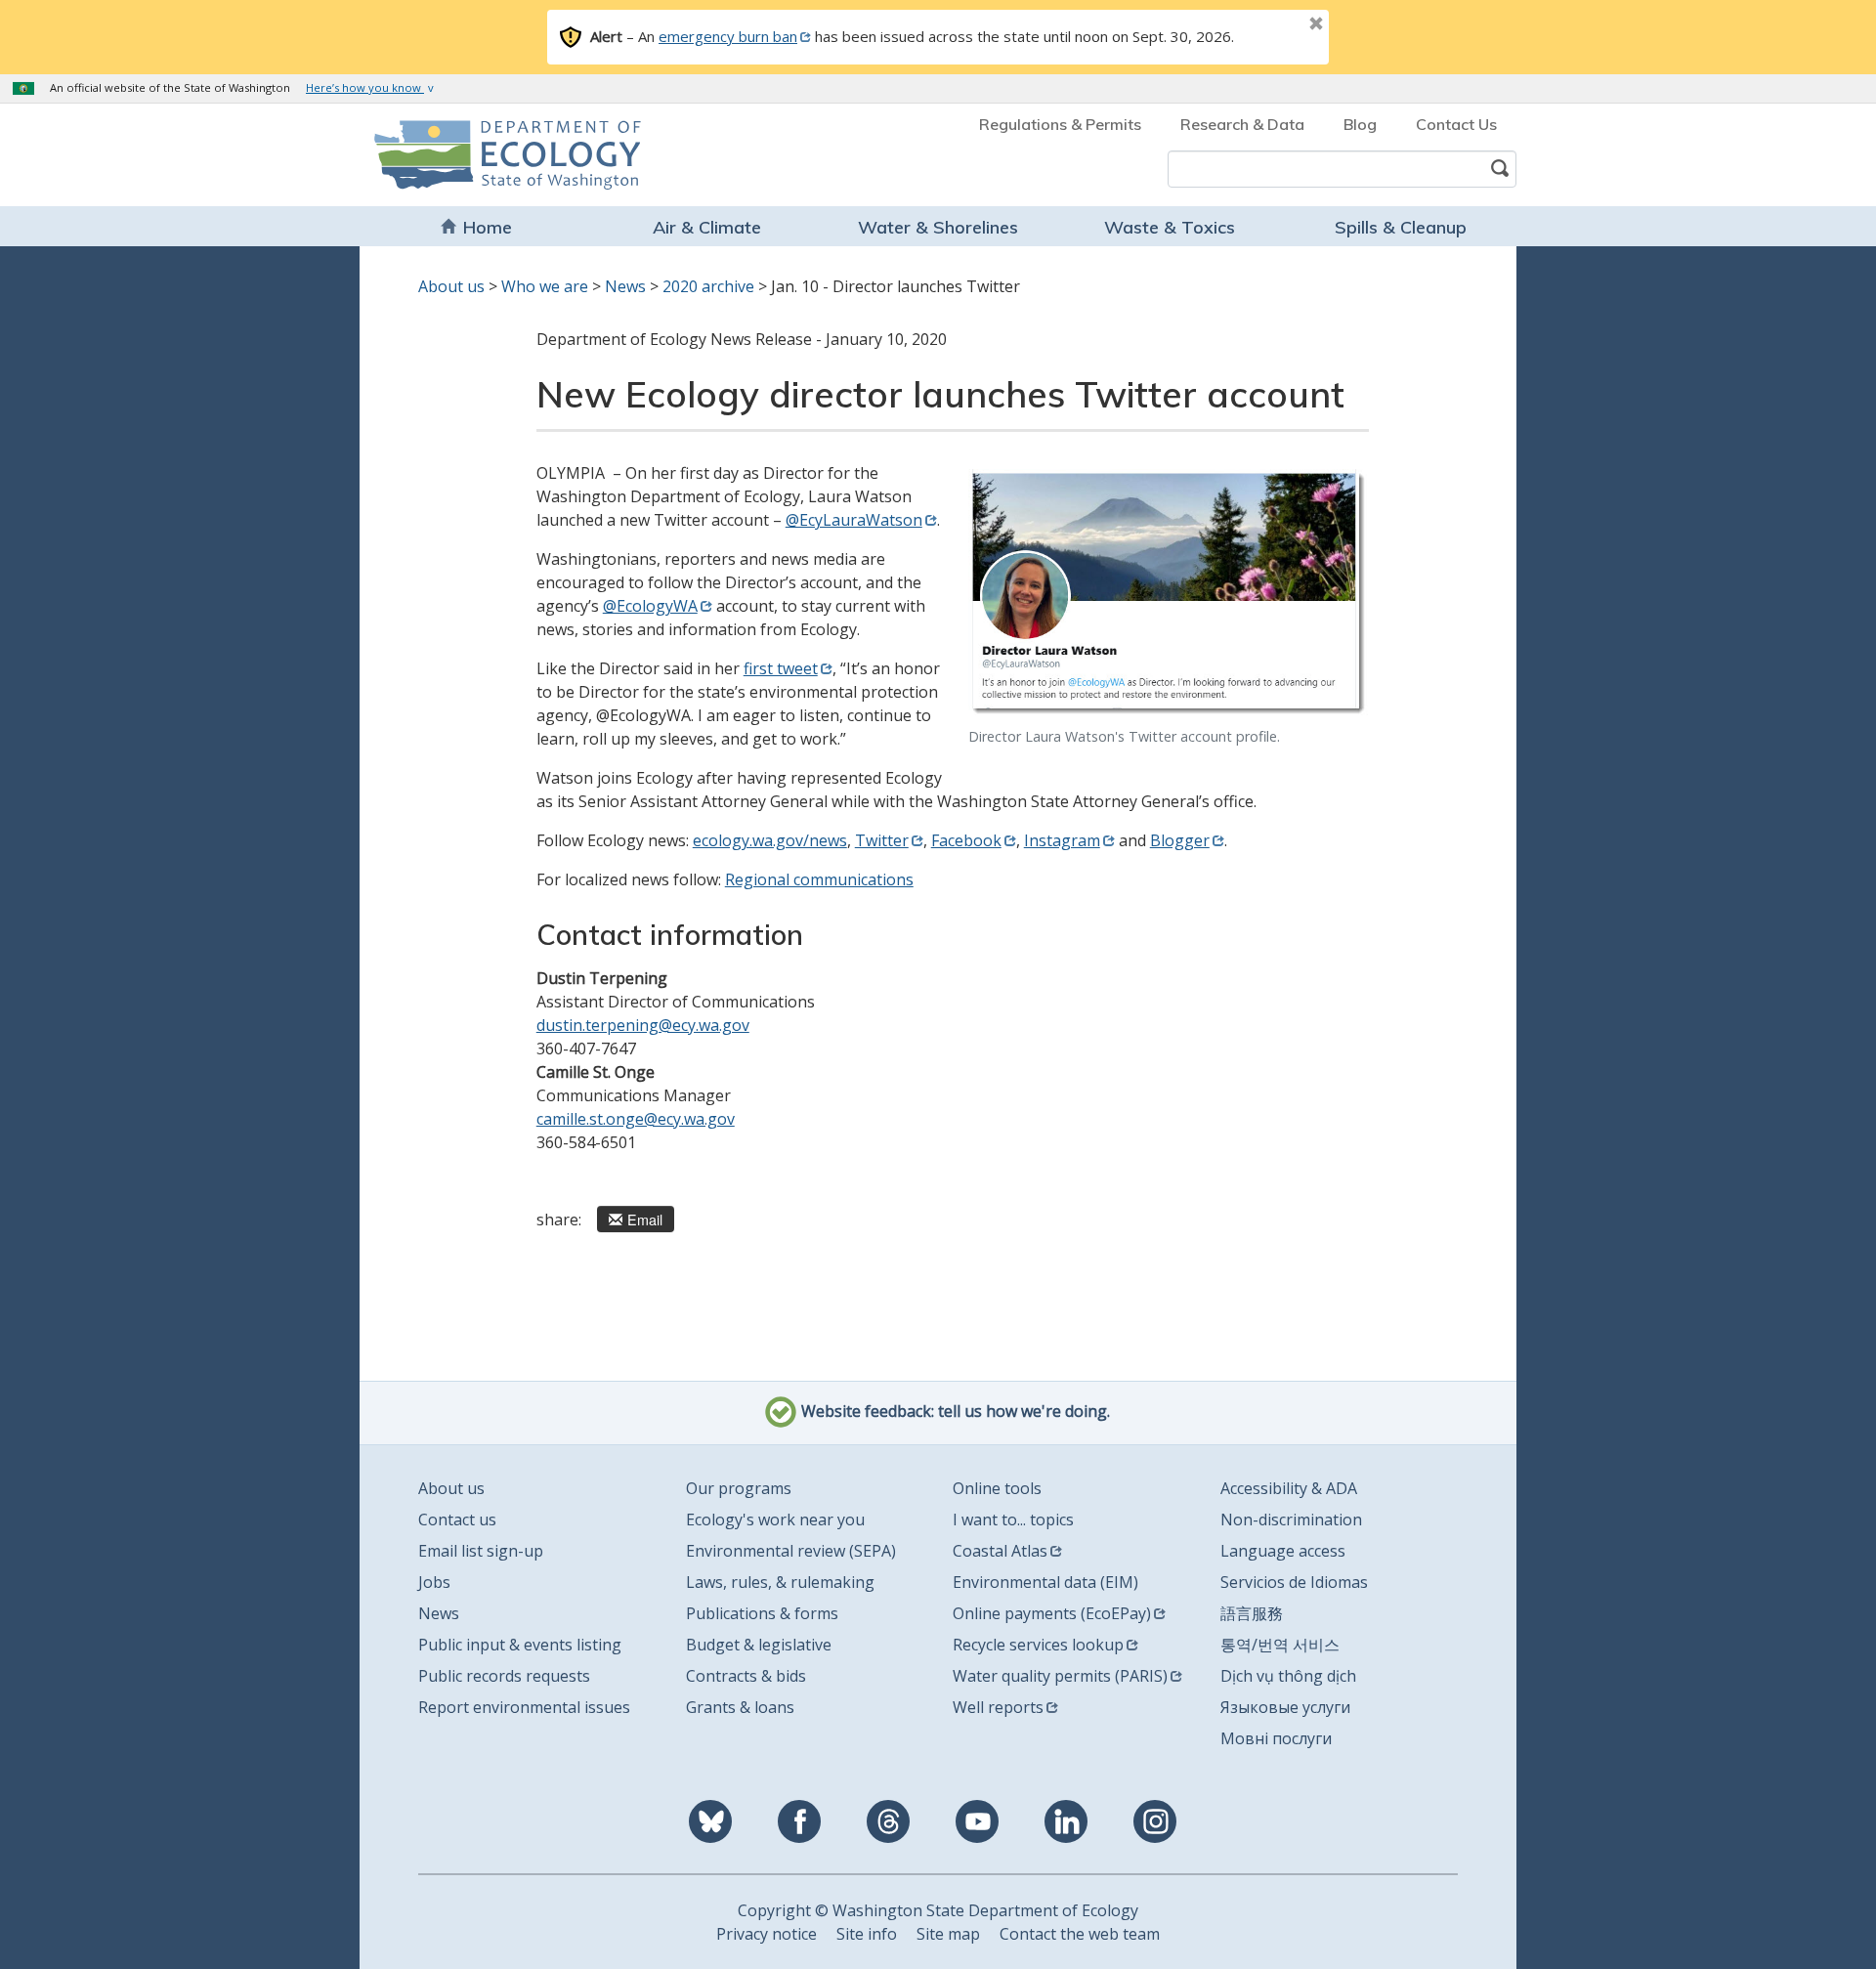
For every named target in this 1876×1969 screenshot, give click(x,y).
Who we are (545, 286)
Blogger (1180, 840)
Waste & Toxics (1170, 227)
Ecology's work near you (775, 1520)
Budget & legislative (759, 1645)
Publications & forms (762, 1613)
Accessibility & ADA (1289, 1488)
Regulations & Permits (1060, 124)
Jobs (434, 1582)
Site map (948, 1934)
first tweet (781, 668)
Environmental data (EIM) (1045, 1582)
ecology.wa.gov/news (770, 840)
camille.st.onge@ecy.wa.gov (636, 1119)
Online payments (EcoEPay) (1052, 1613)
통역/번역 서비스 (1280, 1645)
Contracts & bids (746, 1676)
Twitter (882, 840)
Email (645, 1219)
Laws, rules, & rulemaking (780, 1582)
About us (451, 286)
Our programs (739, 1488)
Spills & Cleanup (1401, 227)
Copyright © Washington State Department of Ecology (938, 1910)
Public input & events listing (520, 1645)
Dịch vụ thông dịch (1288, 1676)
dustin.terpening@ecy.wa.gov (643, 1025)
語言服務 (1252, 1613)
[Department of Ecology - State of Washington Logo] (486, 155)
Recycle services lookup (1038, 1645)
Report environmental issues (524, 1707)
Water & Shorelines (938, 227)
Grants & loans (740, 1707)
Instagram (1062, 840)
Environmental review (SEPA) (791, 1551)
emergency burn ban (728, 36)
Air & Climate (707, 227)
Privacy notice (767, 1934)
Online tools (997, 1488)
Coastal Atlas (1000, 1551)
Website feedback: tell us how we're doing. (954, 1411)
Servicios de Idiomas (1294, 1582)
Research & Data (1242, 124)
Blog (1360, 124)
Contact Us (1456, 124)
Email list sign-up (481, 1551)
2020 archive (708, 286)
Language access (1283, 1551)
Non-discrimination (1291, 1520)
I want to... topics (1013, 1520)
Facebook (966, 840)
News (625, 286)
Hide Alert (1272, 25)
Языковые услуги (1285, 1707)
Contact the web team (1080, 1934)
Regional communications (819, 879)
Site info (867, 1934)
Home (488, 227)
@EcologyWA (650, 606)
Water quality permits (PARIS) (1060, 1676)
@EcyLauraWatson (854, 520)
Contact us (457, 1520)
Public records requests (504, 1676)
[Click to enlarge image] (1169, 594)
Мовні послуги (1276, 1738)
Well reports (998, 1707)
